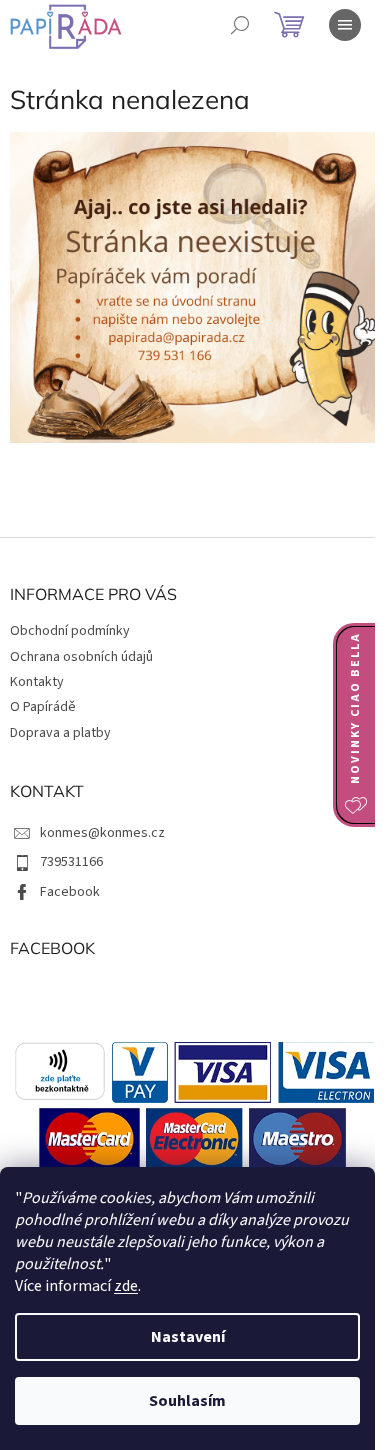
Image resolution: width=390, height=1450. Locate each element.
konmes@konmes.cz (102, 833)
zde (126, 1286)
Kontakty (37, 682)
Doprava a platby (60, 733)
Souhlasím (187, 1401)
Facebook (70, 892)
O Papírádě (43, 707)
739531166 (71, 862)
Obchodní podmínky (70, 631)
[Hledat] (240, 25)
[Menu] (345, 25)
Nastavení (188, 1337)
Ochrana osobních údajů (81, 657)
